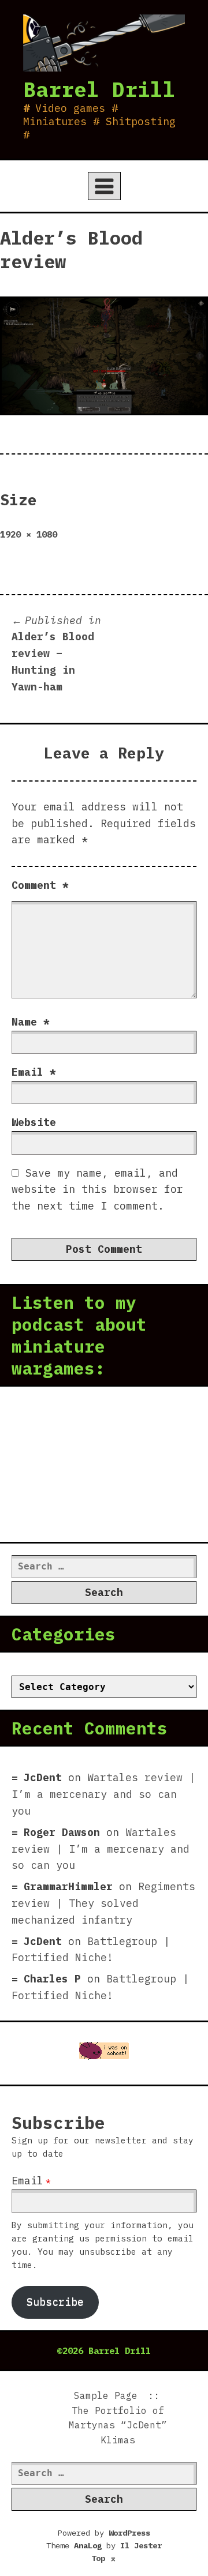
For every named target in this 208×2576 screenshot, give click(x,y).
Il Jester (141, 2545)
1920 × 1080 (29, 534)
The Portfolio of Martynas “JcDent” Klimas (118, 2425)
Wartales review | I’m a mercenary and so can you (103, 1794)
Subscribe (55, 2302)
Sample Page (106, 2395)
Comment (40, 885)
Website (34, 1122)
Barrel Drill (99, 89)
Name (31, 1022)
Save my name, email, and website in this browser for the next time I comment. (97, 1190)
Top (104, 2558)
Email (34, 1072)
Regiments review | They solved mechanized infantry (103, 1903)
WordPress (129, 2533)
